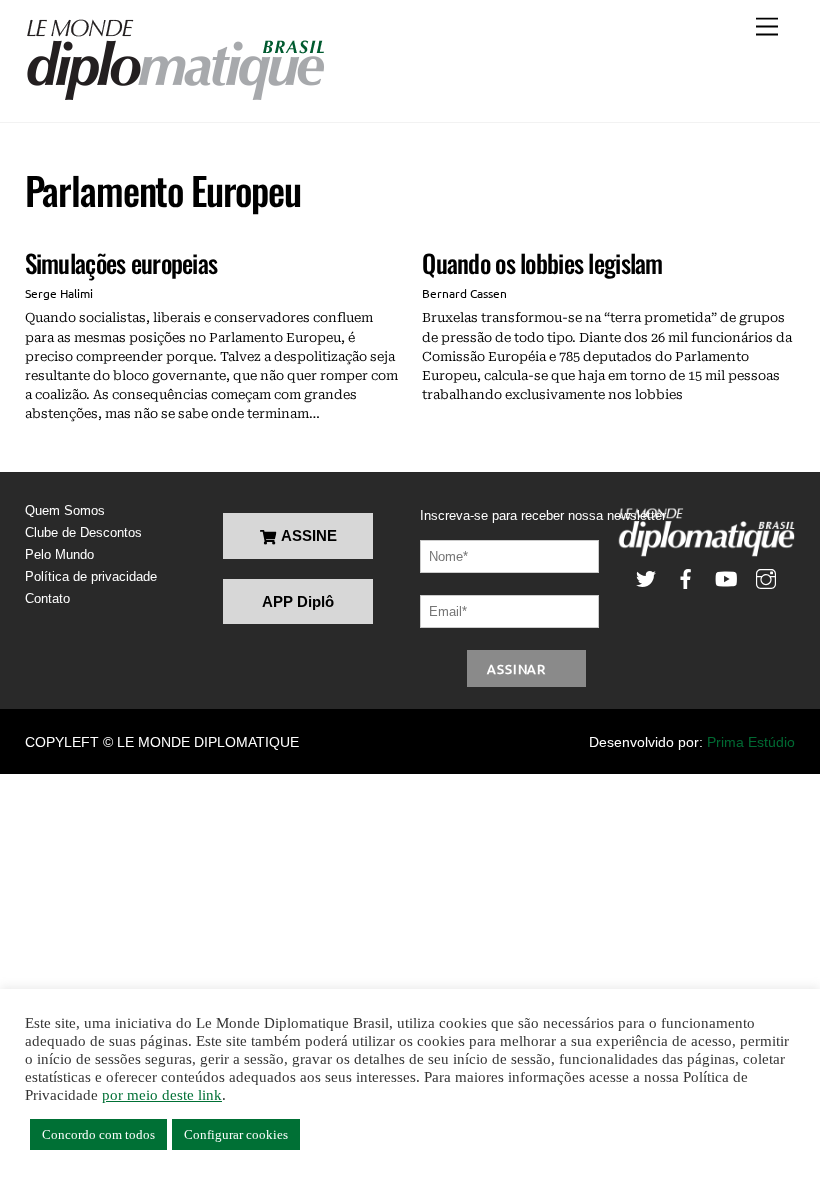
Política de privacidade (91, 576)
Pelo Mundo (59, 554)
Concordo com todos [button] (98, 1134)
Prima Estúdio (751, 742)
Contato (47, 598)
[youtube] (726, 577)
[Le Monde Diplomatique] (175, 97)
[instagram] (766, 577)
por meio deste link (162, 1095)
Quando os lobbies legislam (542, 262)
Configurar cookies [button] (236, 1134)
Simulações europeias (121, 262)
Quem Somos (65, 510)
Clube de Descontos (83, 532)
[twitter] (646, 577)
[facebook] (686, 577)
